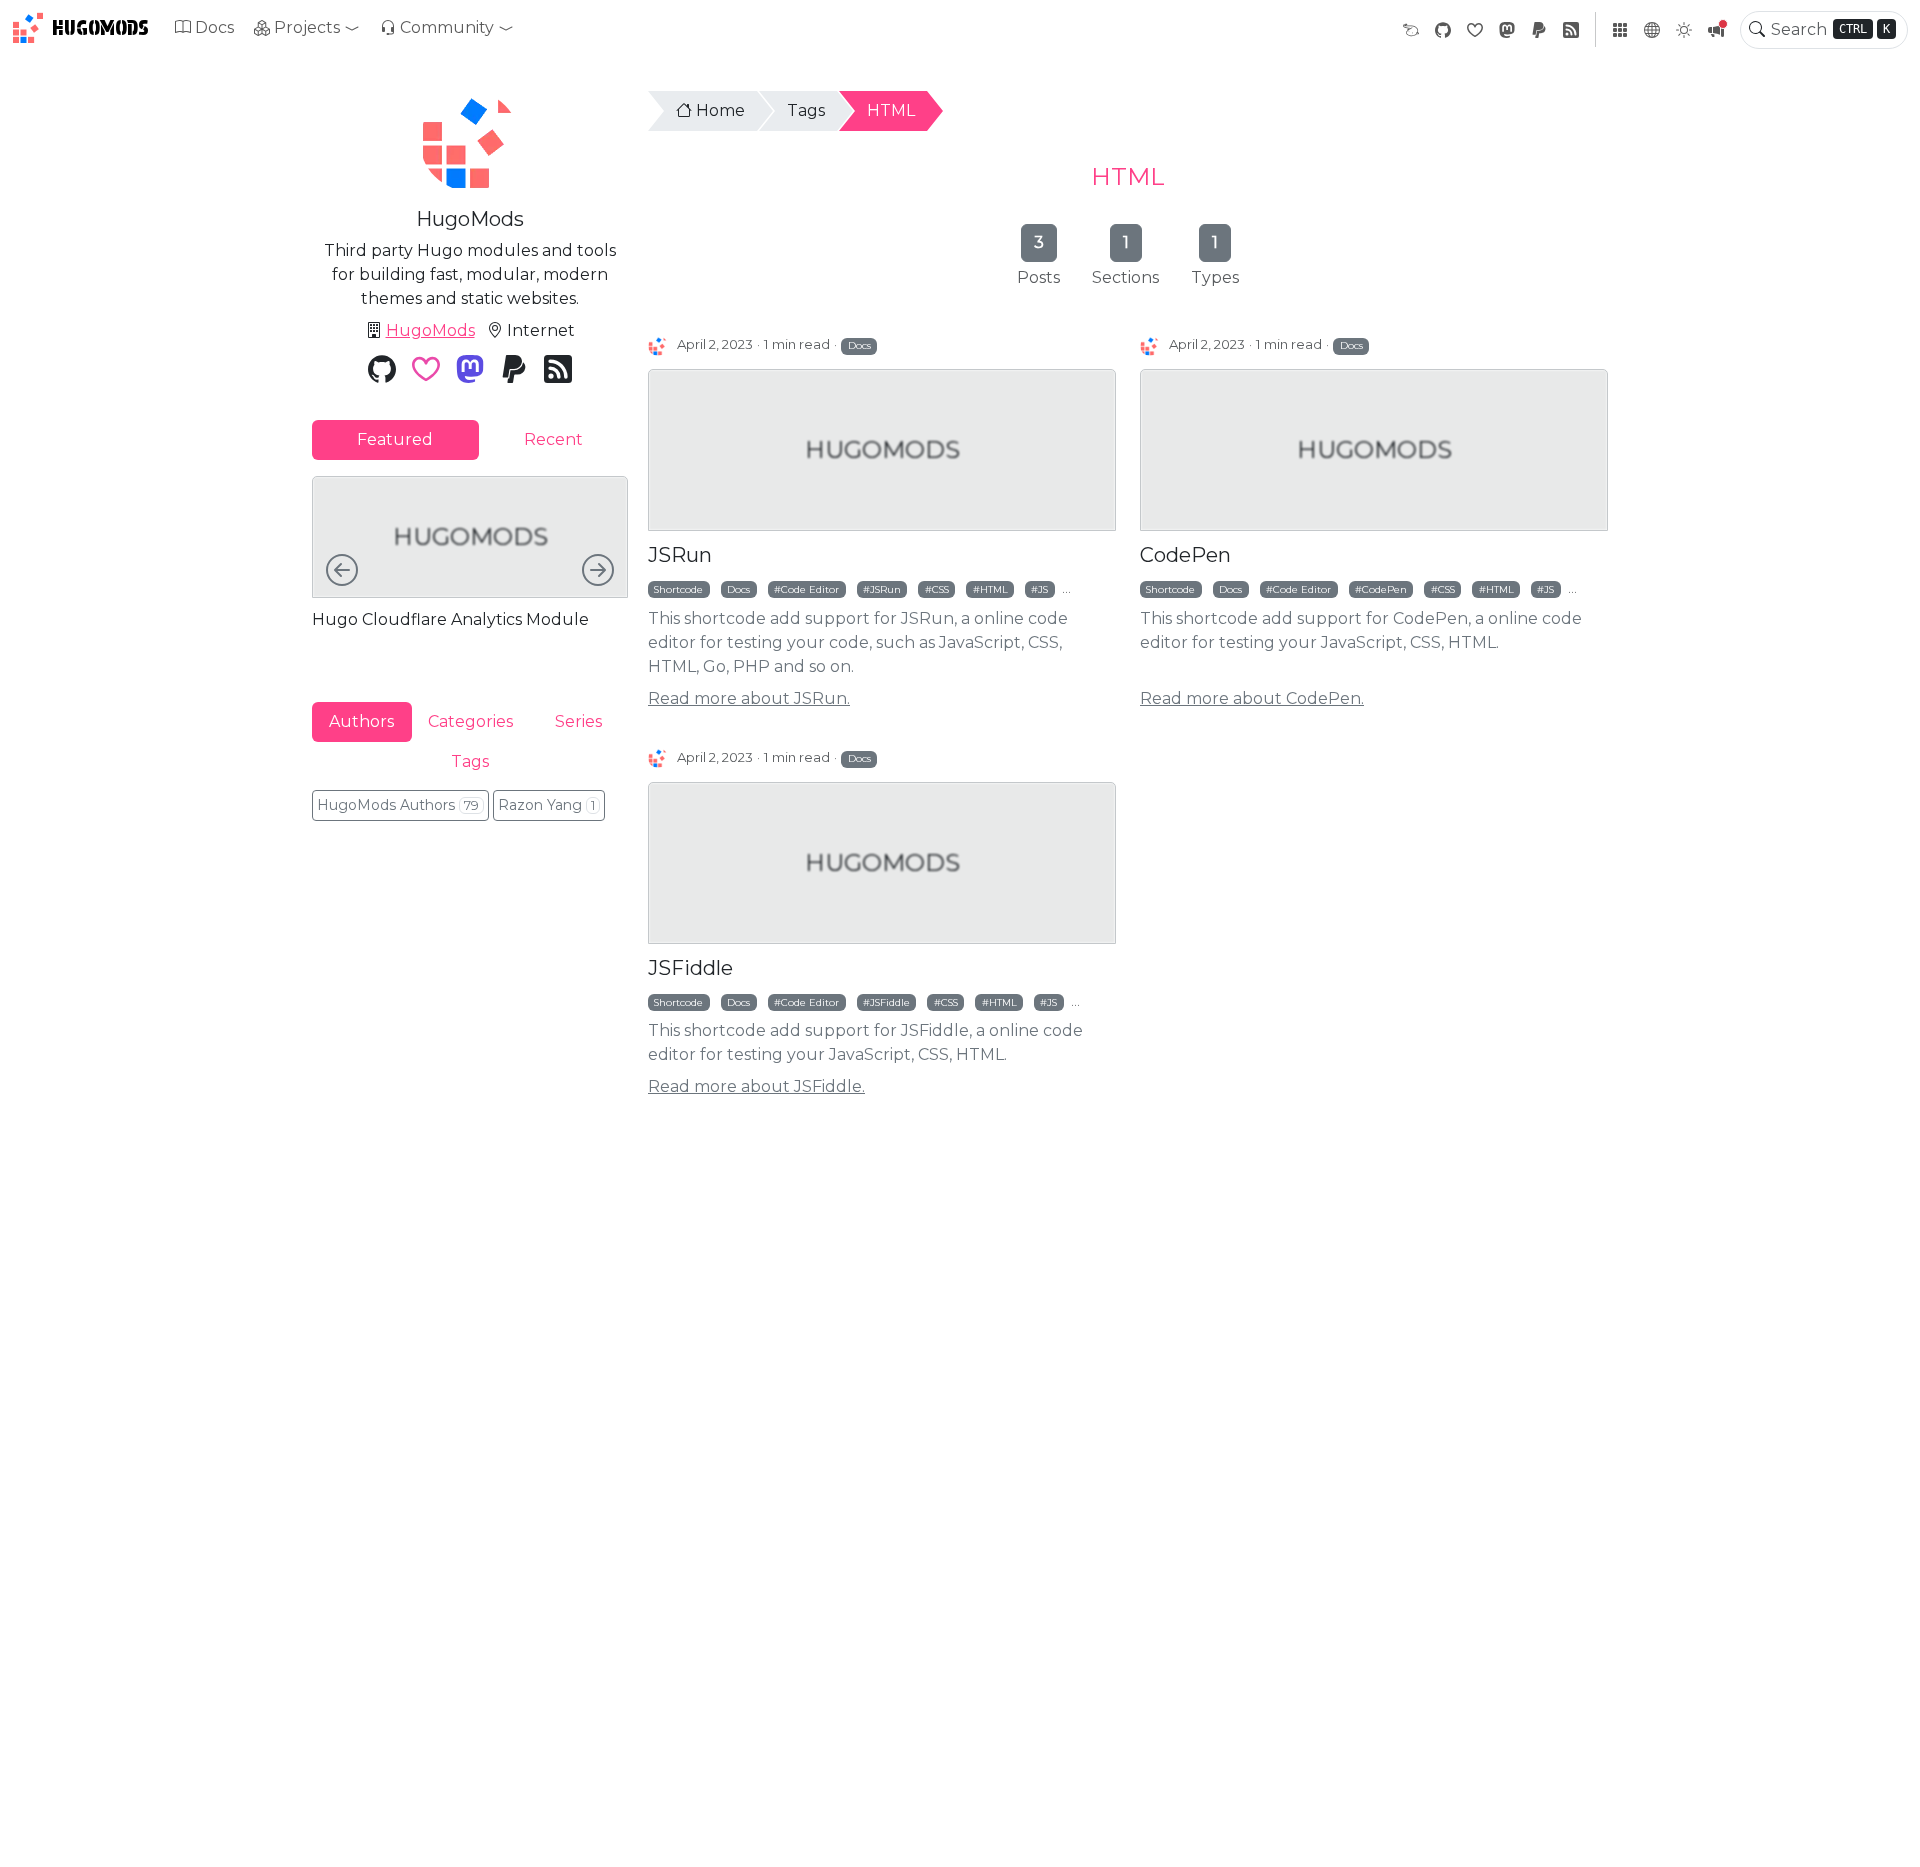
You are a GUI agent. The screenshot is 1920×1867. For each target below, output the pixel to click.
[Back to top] (1888, 1835)
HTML (891, 110)
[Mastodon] (1507, 29)
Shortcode (678, 589)
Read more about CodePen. (1252, 698)
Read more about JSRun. (749, 698)
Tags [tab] (470, 760)
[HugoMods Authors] (658, 345)
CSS (940, 589)
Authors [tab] (361, 720)
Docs (214, 27)
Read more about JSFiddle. (756, 1086)
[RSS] (1571, 29)
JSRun (680, 555)
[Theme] (1684, 30)
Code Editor (810, 589)
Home (720, 110)
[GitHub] (1443, 29)
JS (1043, 589)
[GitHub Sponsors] (1475, 29)
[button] (307, 28)
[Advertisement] (470, 973)
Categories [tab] (470, 720)
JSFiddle (690, 968)
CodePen (1185, 555)
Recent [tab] (553, 439)
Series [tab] (578, 720)
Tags (806, 110)
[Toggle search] (1757, 30)
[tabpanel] (470, 572)
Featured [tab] (395, 439)
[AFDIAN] (1411, 29)
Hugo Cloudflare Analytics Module (450, 619)
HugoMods (100, 28)
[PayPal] (1539, 29)
